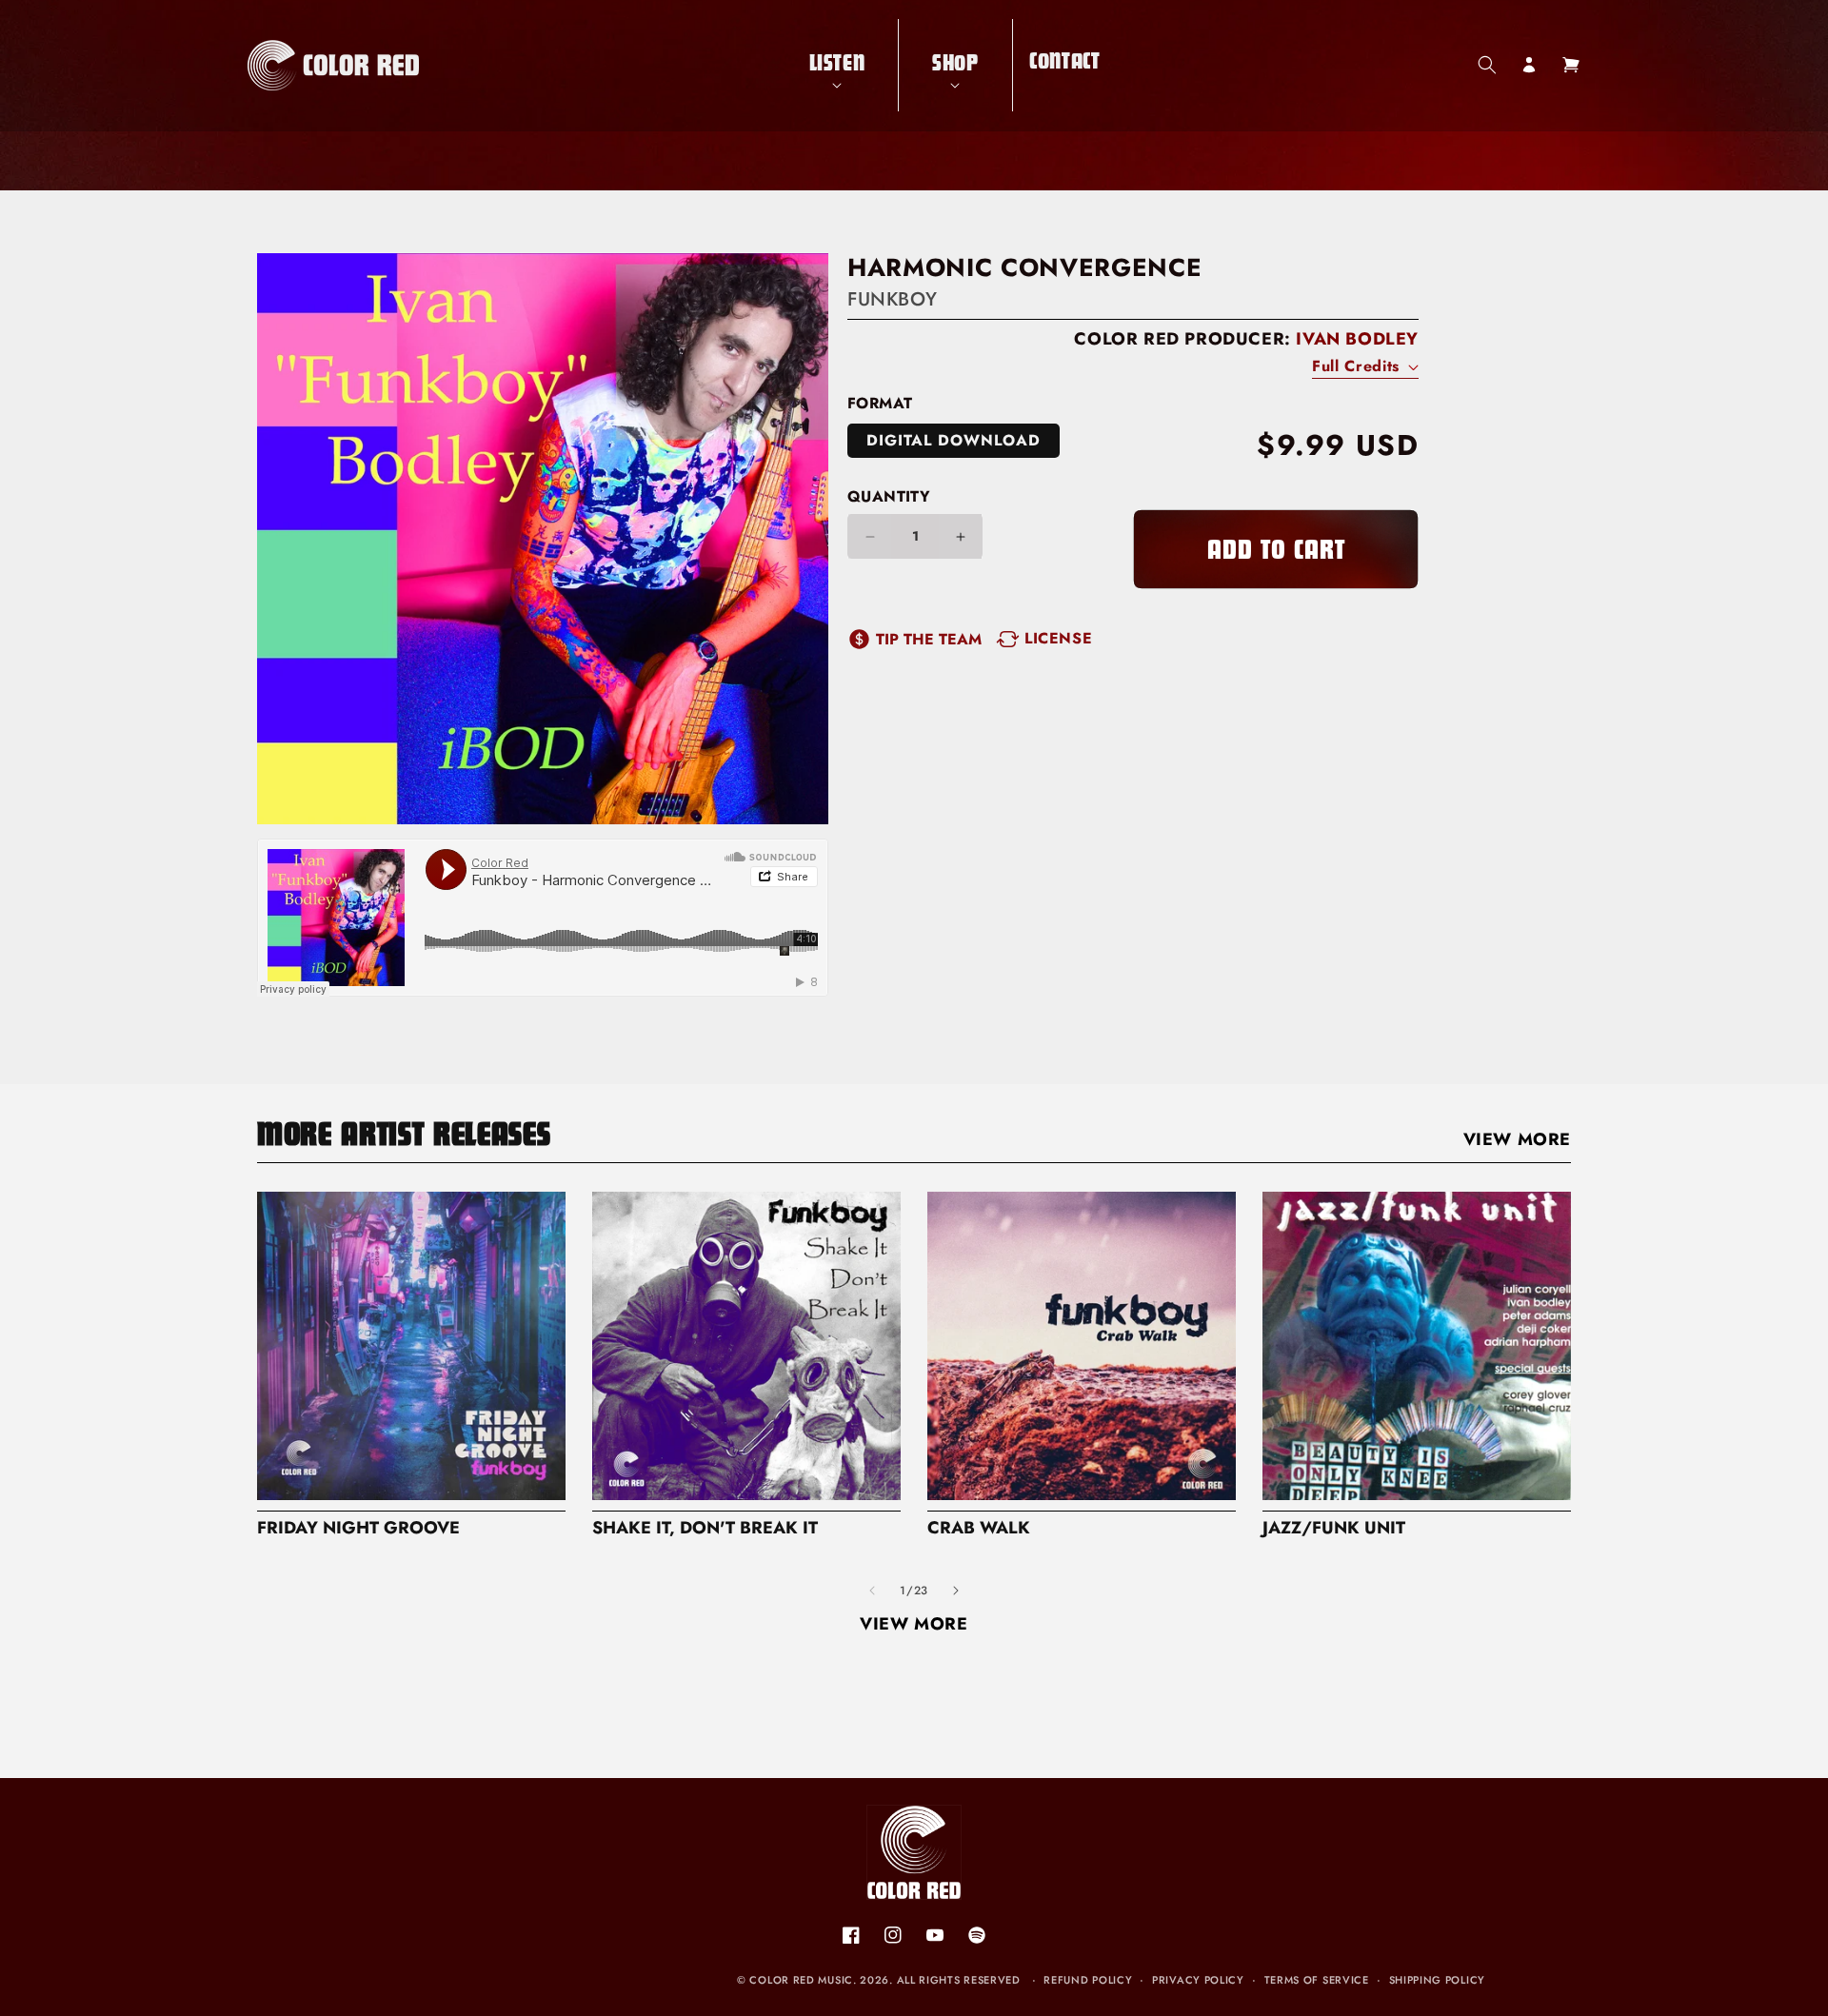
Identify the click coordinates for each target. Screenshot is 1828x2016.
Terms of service (1317, 1980)
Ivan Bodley (1357, 339)
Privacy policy (1198, 1980)
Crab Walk (979, 1528)
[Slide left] (872, 1591)
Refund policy (1088, 1980)
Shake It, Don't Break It (705, 1528)
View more (1517, 1139)
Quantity (889, 496)
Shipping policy (1438, 1980)
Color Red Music (801, 1980)
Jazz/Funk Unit (1334, 1528)
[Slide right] (956, 1591)
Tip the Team (929, 639)
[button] (837, 65)
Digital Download (954, 440)
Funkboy (892, 299)
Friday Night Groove (358, 1528)
